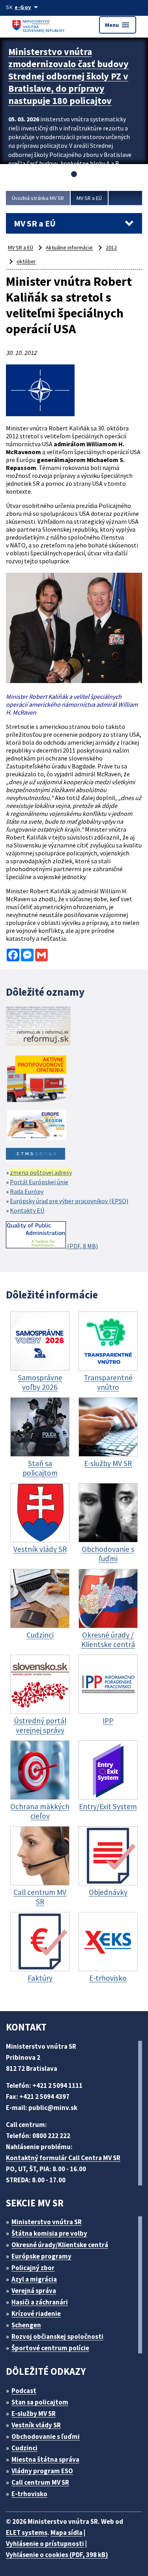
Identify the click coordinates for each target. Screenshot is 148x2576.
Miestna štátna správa (45, 2459)
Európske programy (41, 2256)
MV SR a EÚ (89, 198)
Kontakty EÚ (27, 1210)
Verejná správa (34, 2291)
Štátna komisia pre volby (49, 2233)
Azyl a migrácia (34, 2279)
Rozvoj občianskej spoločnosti (57, 2336)
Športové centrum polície (50, 2348)
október (26, 261)
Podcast (24, 2391)
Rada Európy (27, 1191)
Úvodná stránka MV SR (38, 198)
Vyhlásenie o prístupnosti (45, 2544)
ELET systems (27, 2533)
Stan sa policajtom (40, 2402)
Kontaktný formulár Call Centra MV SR (63, 2158)
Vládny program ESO (42, 2471)
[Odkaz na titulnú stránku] (39, 25)
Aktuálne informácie (69, 247)
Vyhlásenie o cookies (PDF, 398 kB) (57, 2555)
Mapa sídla (67, 2533)
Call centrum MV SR (40, 2482)
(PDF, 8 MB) (82, 1246)
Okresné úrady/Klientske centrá (60, 2245)
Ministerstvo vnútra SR (47, 2222)
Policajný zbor (33, 2268)
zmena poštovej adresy (41, 1172)
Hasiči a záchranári (40, 2302)
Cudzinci (24, 2448)
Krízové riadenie (36, 2314)
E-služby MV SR (34, 2414)
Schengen (26, 2325)
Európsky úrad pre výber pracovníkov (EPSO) (69, 1201)
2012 (111, 247)
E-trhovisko (29, 2494)
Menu (118, 25)
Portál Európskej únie (39, 1182)
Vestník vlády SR (36, 2425)
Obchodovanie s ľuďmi (46, 2436)
